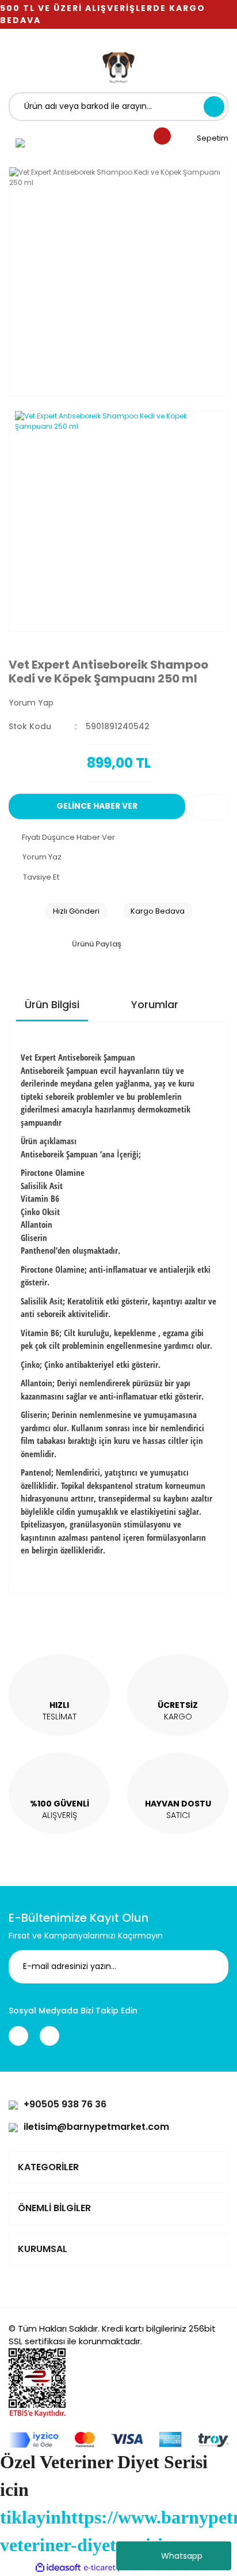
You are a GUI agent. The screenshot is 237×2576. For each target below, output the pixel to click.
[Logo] (118, 66)
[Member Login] (20, 142)
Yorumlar (155, 1004)
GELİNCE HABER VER (97, 806)
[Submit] (211, 1967)
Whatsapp (182, 2556)
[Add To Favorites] (210, 807)
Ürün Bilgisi (52, 1004)
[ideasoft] (58, 2568)
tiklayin (30, 2517)
